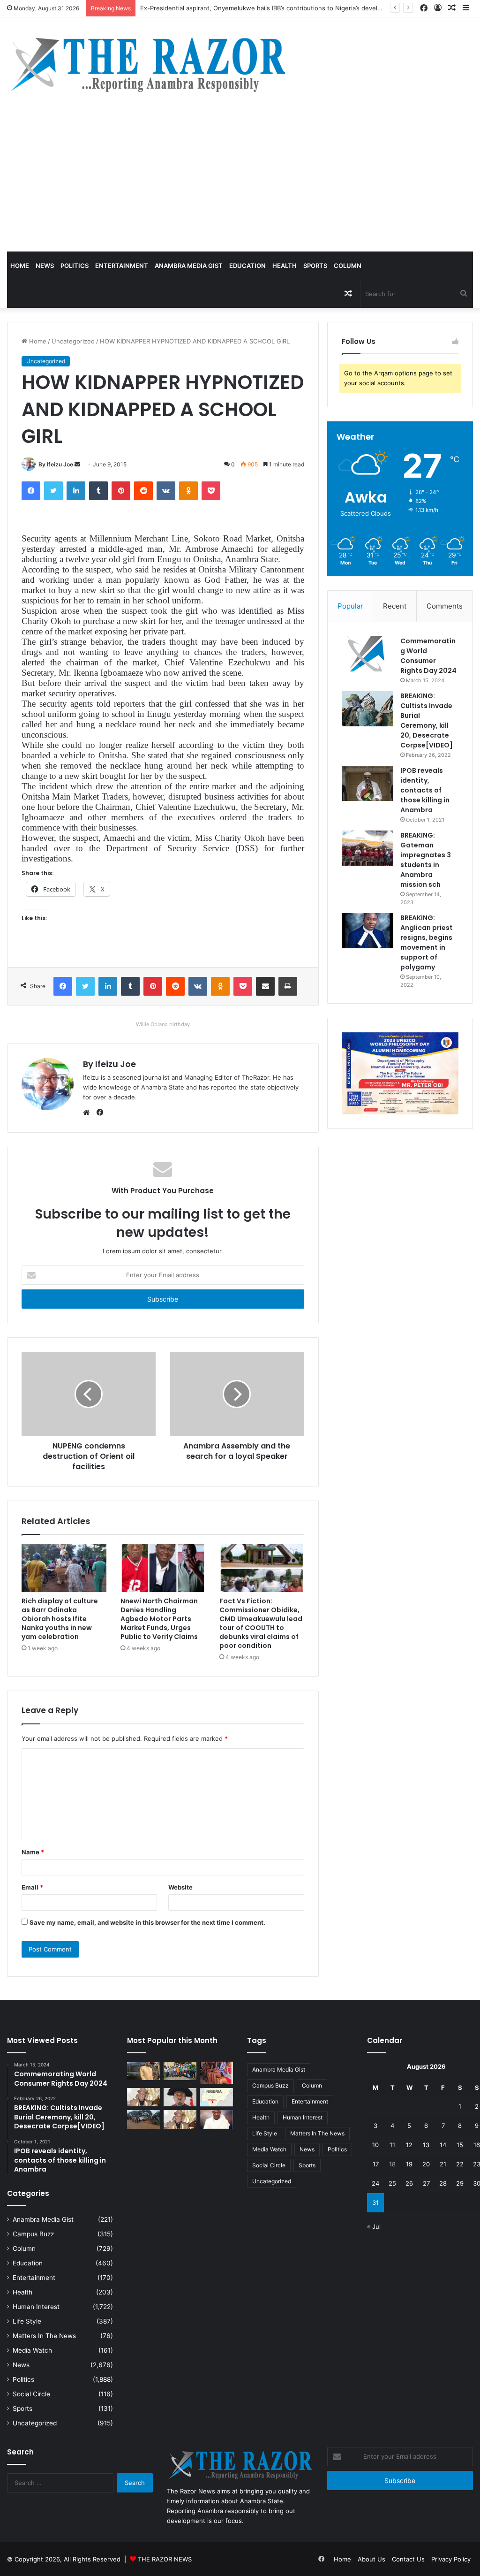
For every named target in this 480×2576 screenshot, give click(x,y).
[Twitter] (53, 491)
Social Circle (31, 2394)
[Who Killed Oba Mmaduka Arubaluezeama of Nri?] (217, 2119)
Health (285, 266)
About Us (371, 2559)
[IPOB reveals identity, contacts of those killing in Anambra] (367, 783)
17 (376, 2164)
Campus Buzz (33, 2234)
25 (392, 2183)
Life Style (27, 2321)
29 (460, 2183)
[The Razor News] (147, 64)
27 (426, 2183)
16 (477, 2145)
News (45, 266)
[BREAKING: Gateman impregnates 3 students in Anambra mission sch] (367, 848)
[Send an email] (77, 464)
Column (348, 266)
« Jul (374, 2226)
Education (247, 266)
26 (409, 2183)
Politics (75, 266)
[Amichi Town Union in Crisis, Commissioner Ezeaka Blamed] (217, 2097)
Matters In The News (44, 2336)
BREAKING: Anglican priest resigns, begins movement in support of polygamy (427, 942)
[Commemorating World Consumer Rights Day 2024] (367, 654)
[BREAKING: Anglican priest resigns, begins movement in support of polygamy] (367, 931)
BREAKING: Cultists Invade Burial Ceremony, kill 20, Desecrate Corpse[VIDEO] (427, 720)
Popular (350, 606)
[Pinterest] (121, 491)
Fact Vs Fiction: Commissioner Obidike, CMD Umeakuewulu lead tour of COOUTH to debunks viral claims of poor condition (261, 1623)
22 (460, 2164)
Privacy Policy (451, 2559)
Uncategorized (73, 341)
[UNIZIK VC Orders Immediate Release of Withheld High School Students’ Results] (180, 2071)
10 (375, 2145)
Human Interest (36, 2307)
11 (392, 2145)
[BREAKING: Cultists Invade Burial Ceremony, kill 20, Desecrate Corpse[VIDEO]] (367, 709)
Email (32, 1887)
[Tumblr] (98, 491)
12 (409, 2145)
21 (443, 2164)
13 (426, 2145)
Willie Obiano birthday (163, 1024)
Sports (315, 266)
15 (460, 2145)
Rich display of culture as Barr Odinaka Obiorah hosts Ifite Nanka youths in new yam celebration (60, 1619)
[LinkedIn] (76, 491)
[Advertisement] (240, 181)
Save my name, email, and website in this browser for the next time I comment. (147, 1922)
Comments (445, 606)
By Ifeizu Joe (56, 464)
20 (426, 2164)
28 (443, 2183)
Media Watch (32, 2350)
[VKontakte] (166, 491)
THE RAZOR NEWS (165, 2559)
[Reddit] (143, 491)
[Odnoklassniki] (188, 491)
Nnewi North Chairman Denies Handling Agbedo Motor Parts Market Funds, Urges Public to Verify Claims (159, 1619)
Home (20, 266)
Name (33, 1852)
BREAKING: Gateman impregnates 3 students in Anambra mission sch (426, 860)
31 (375, 2203)
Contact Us (408, 2559)
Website (180, 1887)
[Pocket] (211, 491)
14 (443, 2145)
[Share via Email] (265, 986)
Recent (395, 606)
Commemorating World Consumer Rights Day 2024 (428, 656)
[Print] (288, 986)
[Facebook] (31, 491)
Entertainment (122, 266)
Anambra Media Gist (189, 266)
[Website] (89, 1113)
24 (375, 2183)
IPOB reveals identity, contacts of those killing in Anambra (425, 790)
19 (409, 2164)
